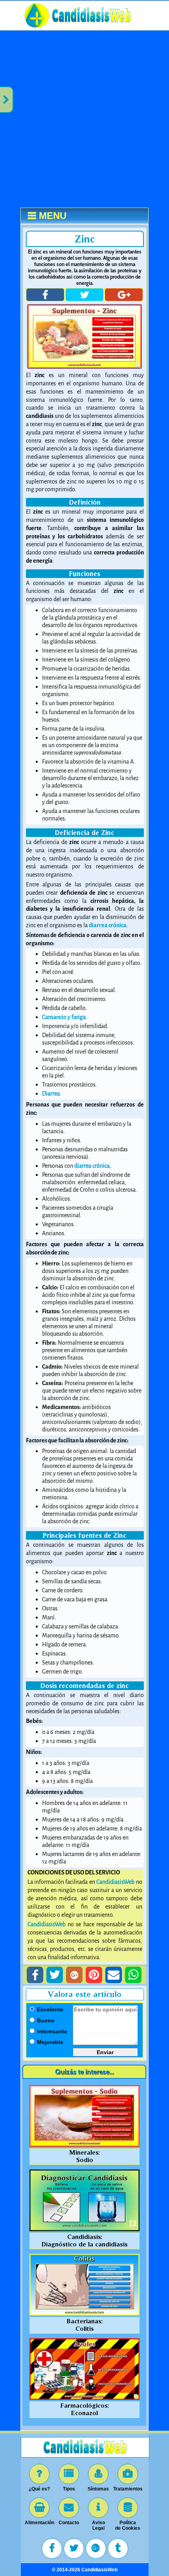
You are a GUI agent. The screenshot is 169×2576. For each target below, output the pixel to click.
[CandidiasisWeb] (92, 28)
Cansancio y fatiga (64, 1017)
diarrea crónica (92, 1166)
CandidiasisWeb (115, 1882)
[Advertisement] (84, 119)
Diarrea (51, 1094)
